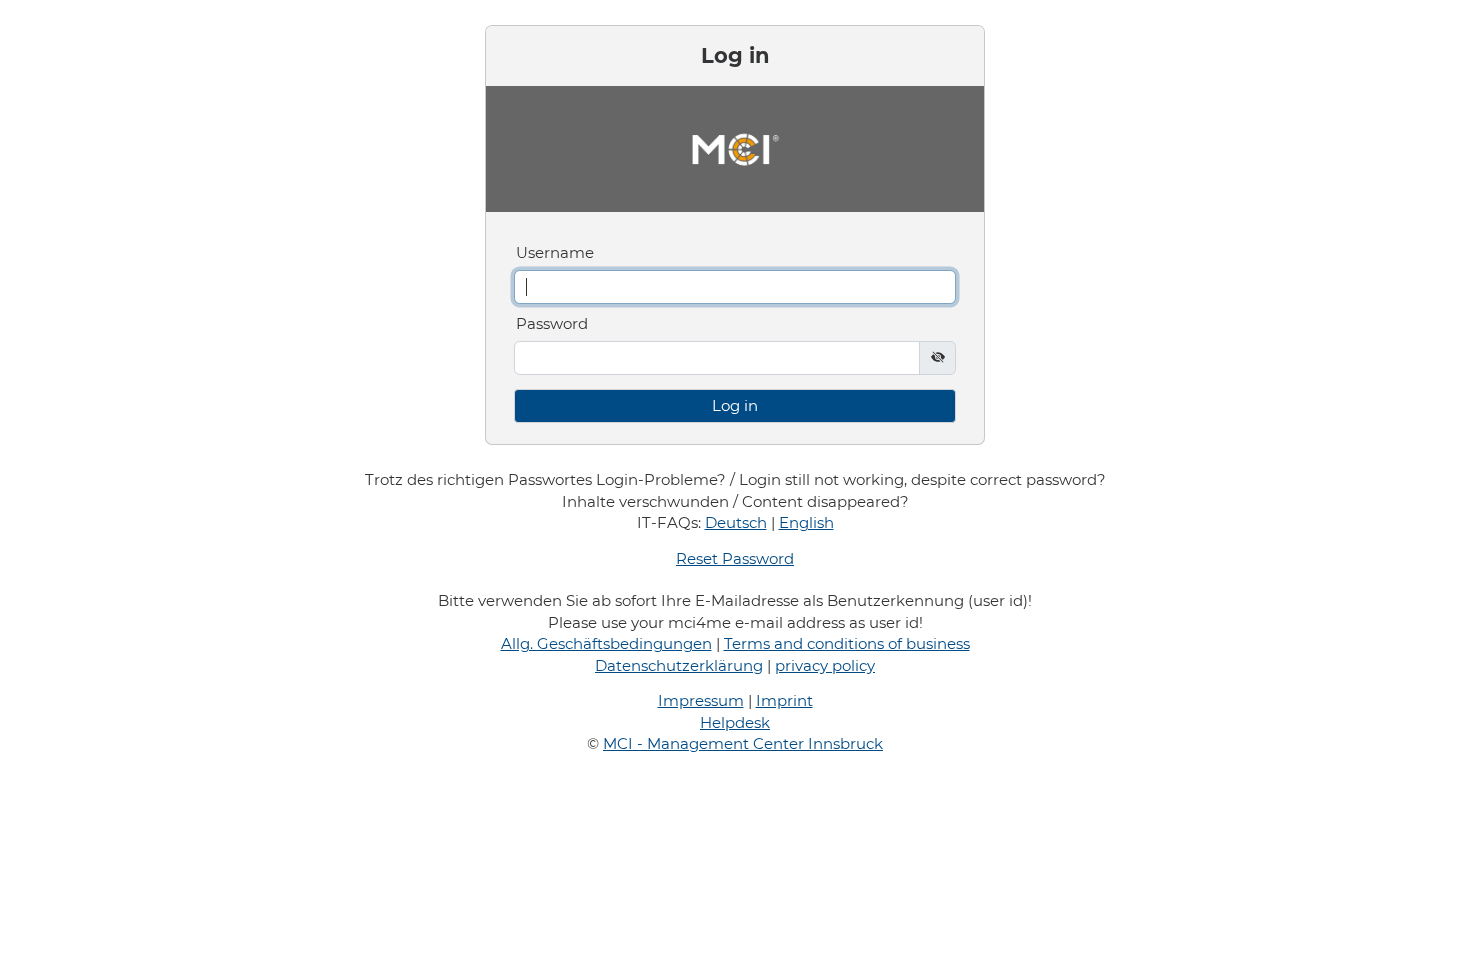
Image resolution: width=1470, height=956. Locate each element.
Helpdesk (735, 722)
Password (552, 323)
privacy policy (825, 665)
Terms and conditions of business (847, 643)
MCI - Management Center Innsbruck (743, 743)
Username (555, 252)
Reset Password (735, 558)
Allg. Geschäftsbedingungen (606, 643)
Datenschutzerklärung (679, 665)
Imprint (784, 700)
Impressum (701, 700)
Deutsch (736, 522)
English (806, 522)
